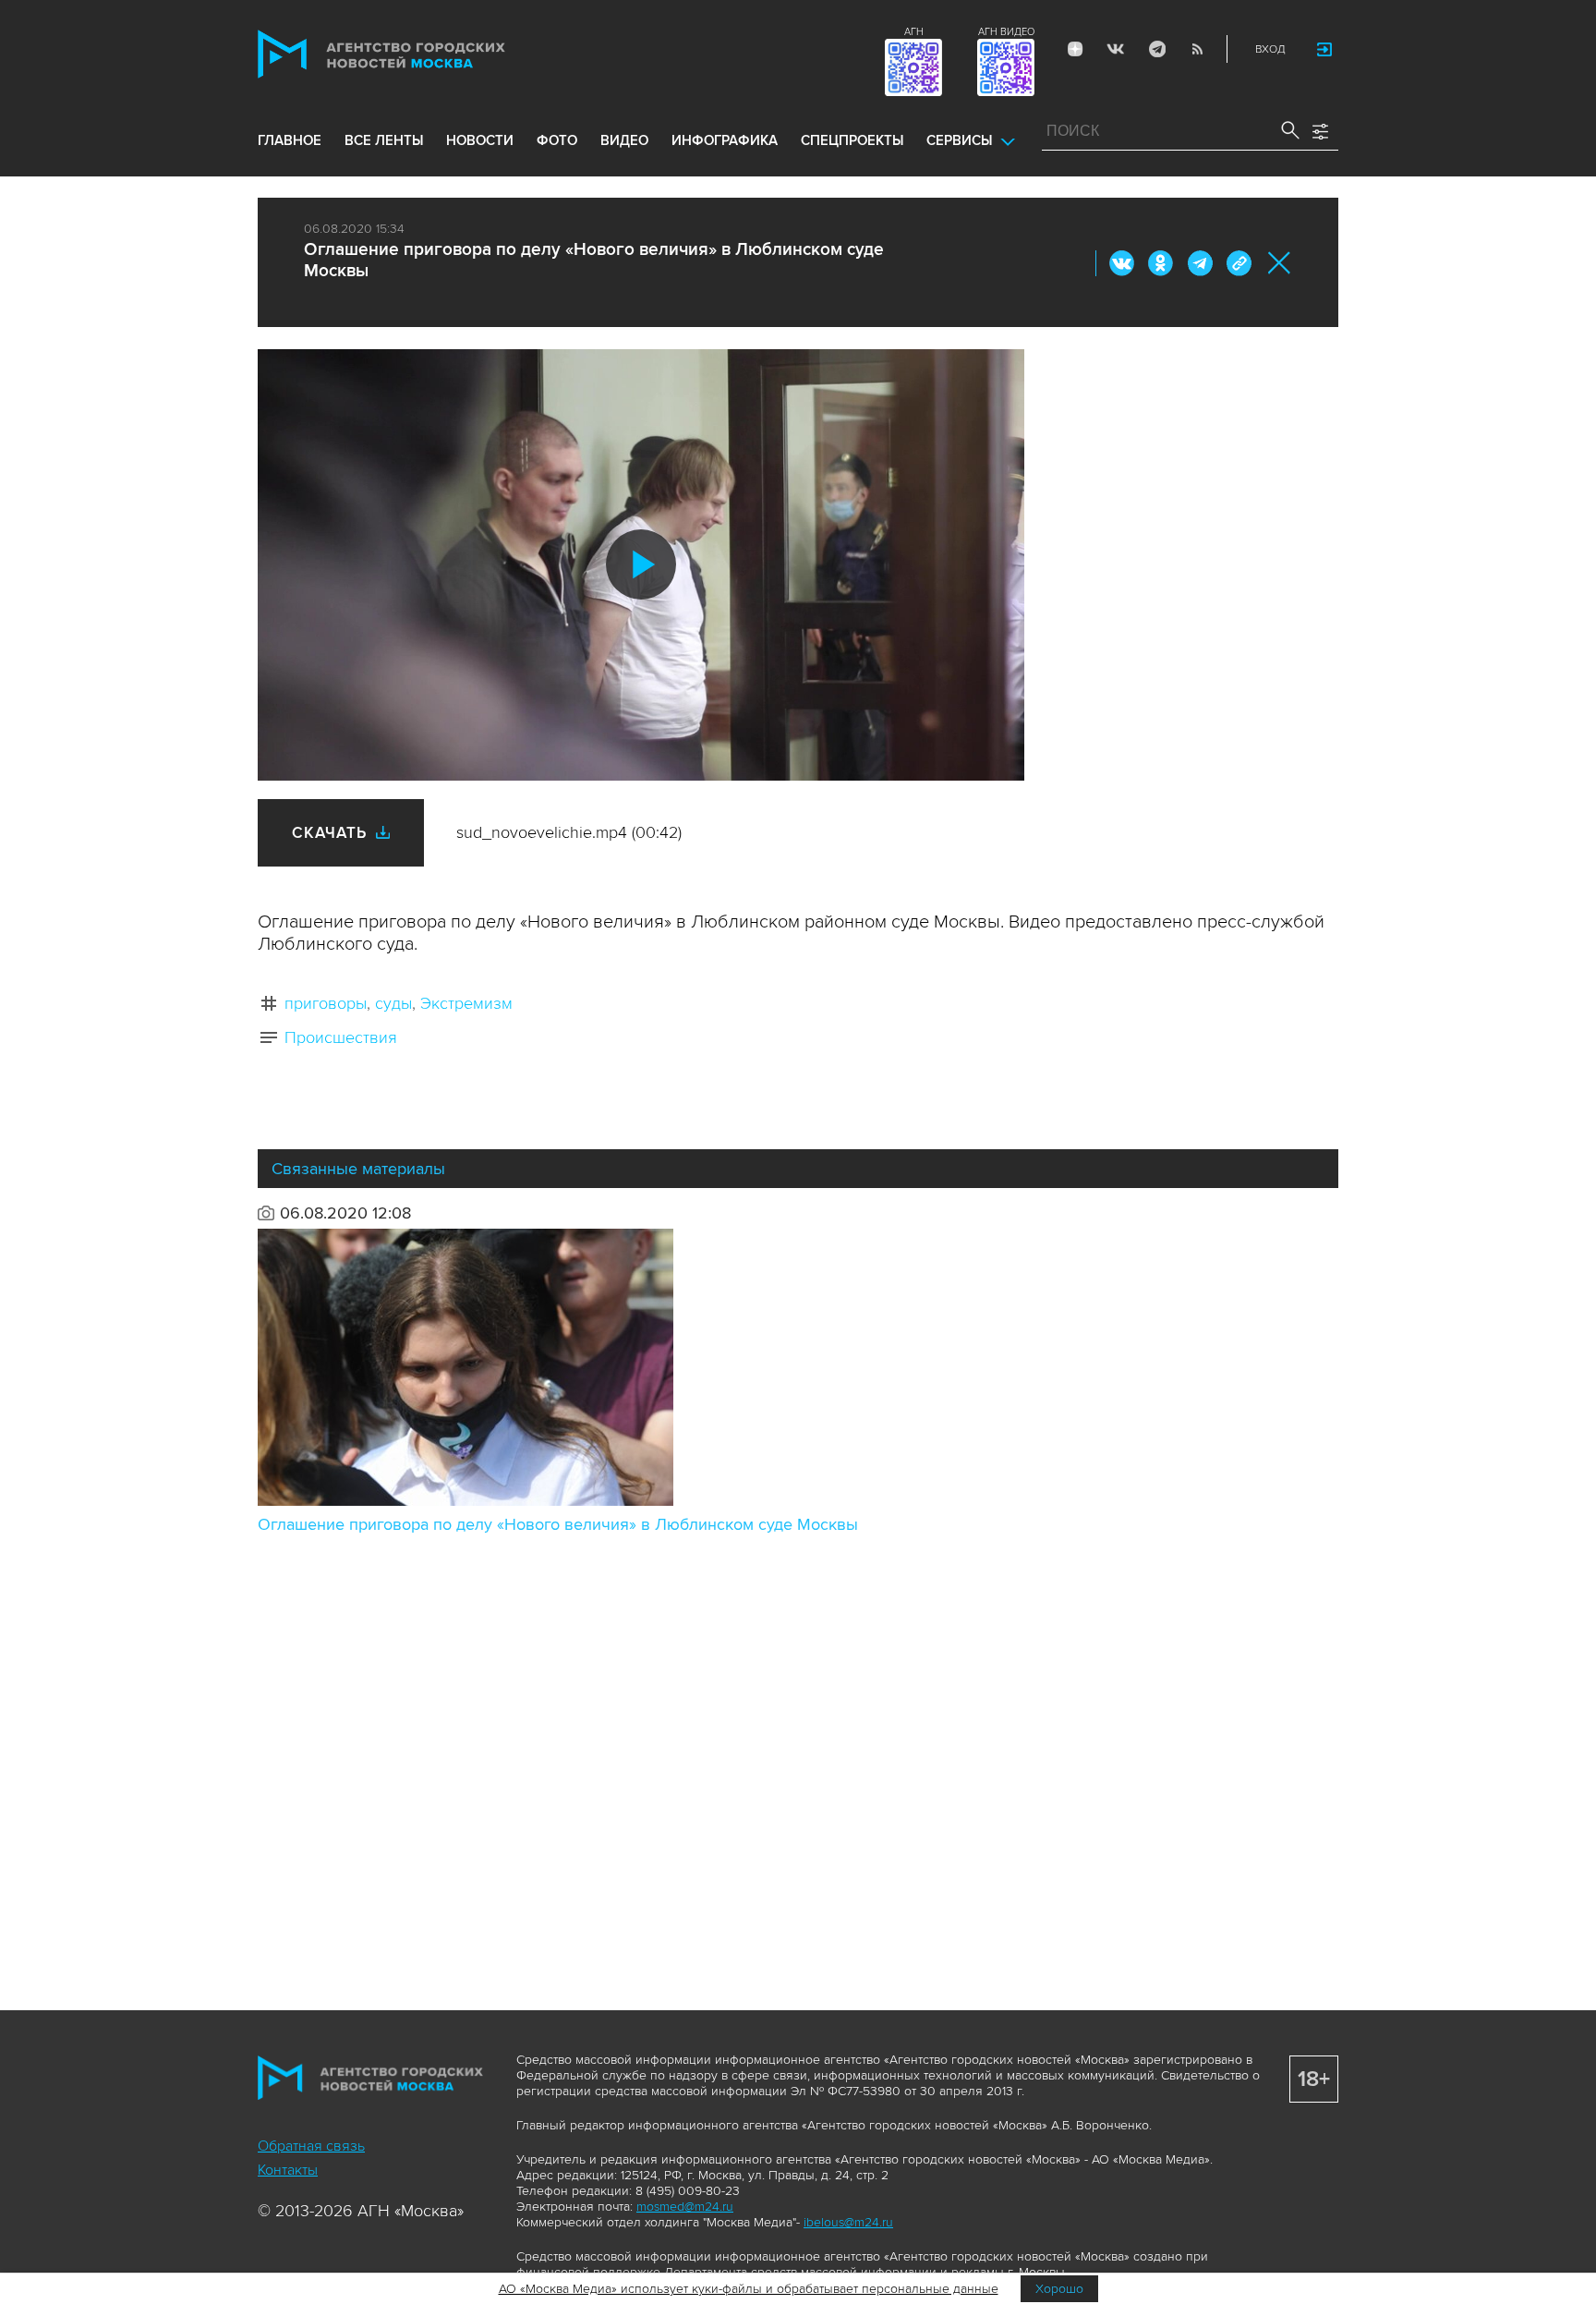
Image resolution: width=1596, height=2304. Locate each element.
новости (480, 140)
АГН (914, 32)
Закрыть (1280, 263)
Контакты (288, 2170)
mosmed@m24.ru (685, 2207)
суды (393, 1003)
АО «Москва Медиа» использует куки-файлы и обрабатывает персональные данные (749, 2289)
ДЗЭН (1075, 49)
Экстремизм (466, 1003)
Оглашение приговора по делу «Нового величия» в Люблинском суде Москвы (558, 1524)
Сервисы (959, 140)
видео (624, 140)
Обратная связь (311, 2146)
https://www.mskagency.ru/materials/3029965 (1239, 263)
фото (557, 140)
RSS (1197, 49)
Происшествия (341, 1037)
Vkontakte (1116, 49)
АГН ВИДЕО (1006, 32)
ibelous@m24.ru (848, 2222)
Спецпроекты (852, 140)
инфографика (725, 140)
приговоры (326, 1003)
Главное (290, 140)
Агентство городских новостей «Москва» (417, 54)
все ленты (384, 140)
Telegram (1156, 49)
